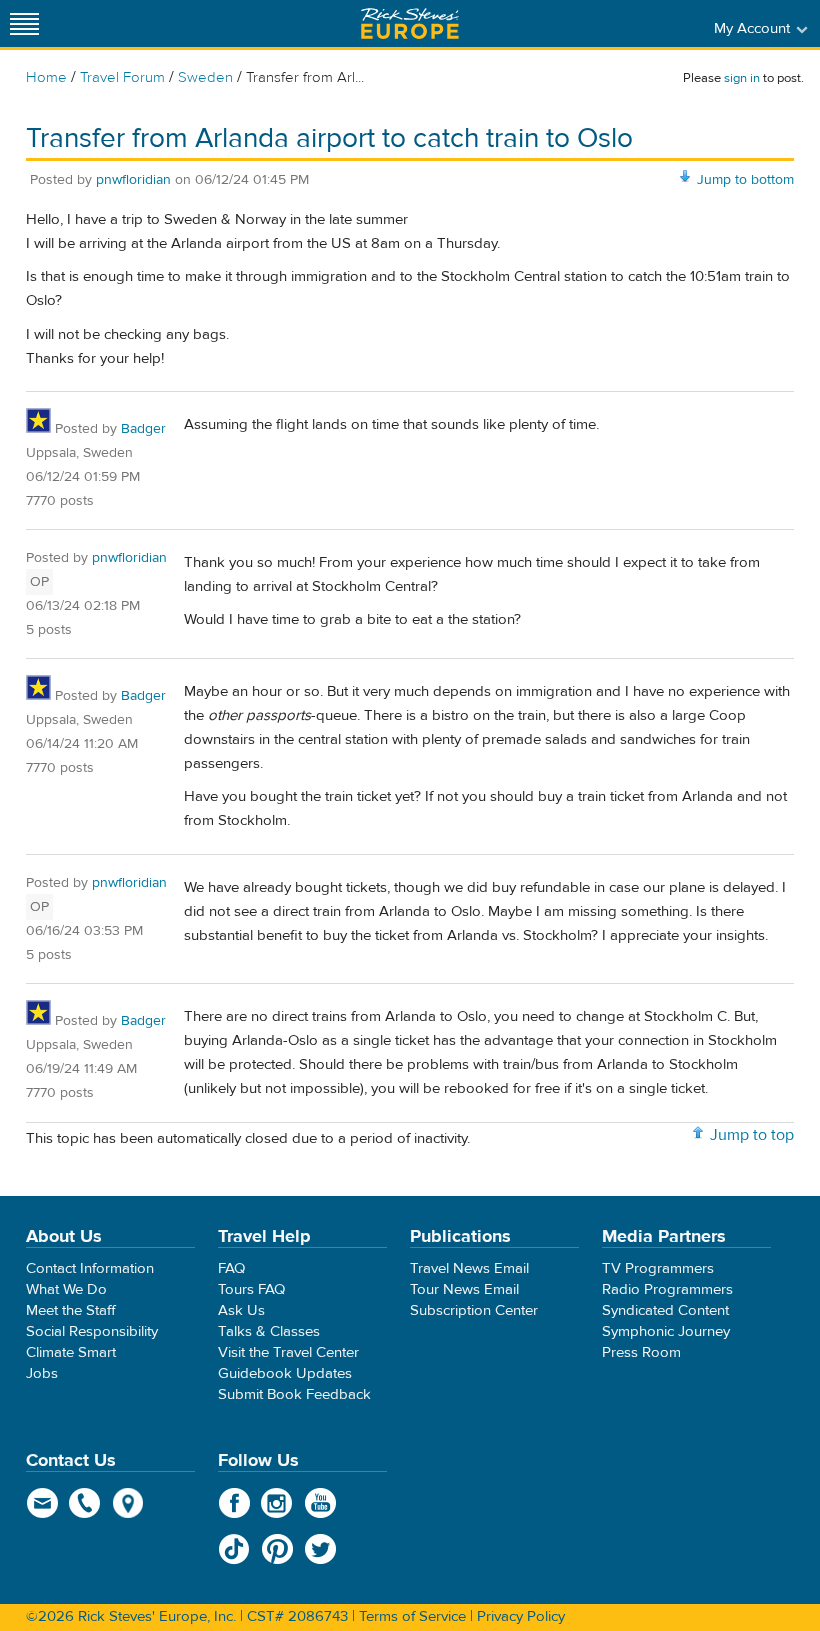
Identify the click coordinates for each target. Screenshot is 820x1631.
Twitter (320, 1549)
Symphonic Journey (666, 1331)
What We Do (66, 1289)
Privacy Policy (521, 1616)
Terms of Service (412, 1616)
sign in (742, 78)
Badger (143, 429)
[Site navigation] (25, 23)
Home (46, 77)
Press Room (641, 1352)
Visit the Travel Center (288, 1352)
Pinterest (277, 1549)
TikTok (234, 1549)
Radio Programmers (667, 1289)
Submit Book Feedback (294, 1394)
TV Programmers (658, 1268)
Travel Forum (122, 77)
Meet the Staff (71, 1310)
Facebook (234, 1503)
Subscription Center (474, 1310)
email (42, 1503)
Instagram (277, 1503)
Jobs (42, 1373)
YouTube (320, 1503)
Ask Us (241, 1310)
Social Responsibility (92, 1331)
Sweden (205, 77)
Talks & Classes (269, 1331)
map (128, 1503)
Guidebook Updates (285, 1373)
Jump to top (752, 1135)
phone (85, 1503)
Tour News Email (464, 1289)
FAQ (231, 1268)
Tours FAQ (251, 1289)
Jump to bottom (745, 180)
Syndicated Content (665, 1310)
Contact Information (90, 1268)
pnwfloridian (133, 180)
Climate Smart (71, 1352)
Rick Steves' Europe (410, 23)
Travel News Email (469, 1268)
